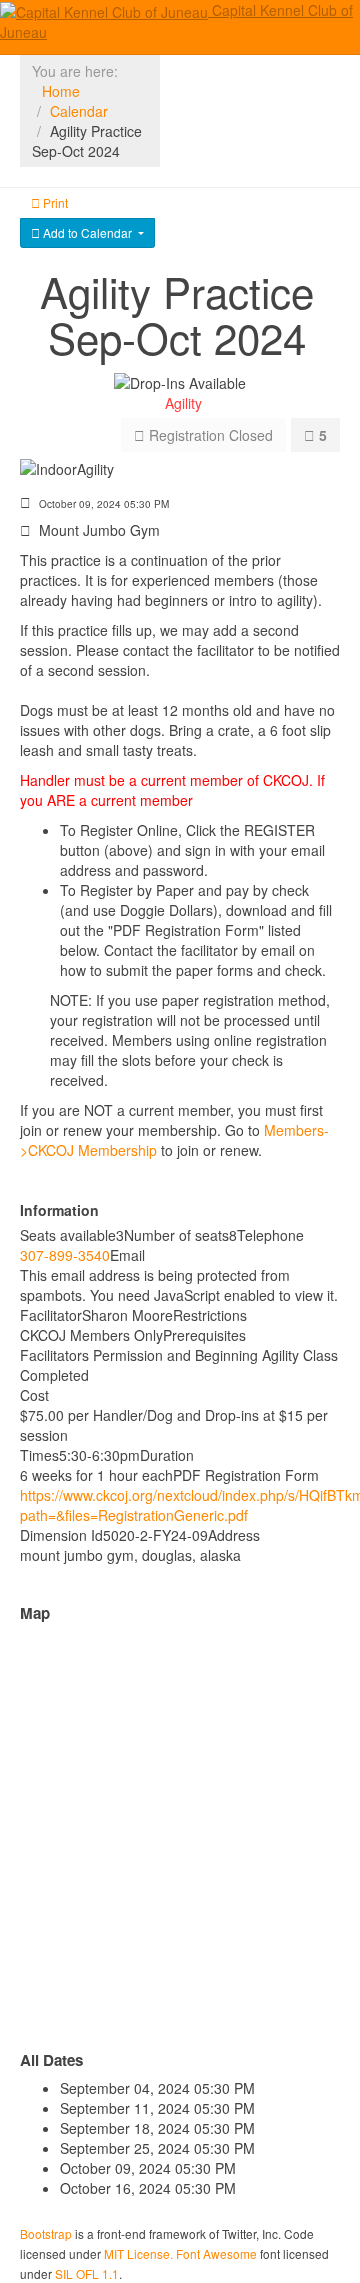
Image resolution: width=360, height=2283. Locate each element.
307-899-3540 (65, 1255)
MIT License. (138, 2253)
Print (54, 202)
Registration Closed (209, 435)
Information (59, 1210)
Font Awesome (216, 2253)
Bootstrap (46, 2233)
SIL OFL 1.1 (87, 2273)
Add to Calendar (87, 232)
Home (61, 91)
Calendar (79, 111)
